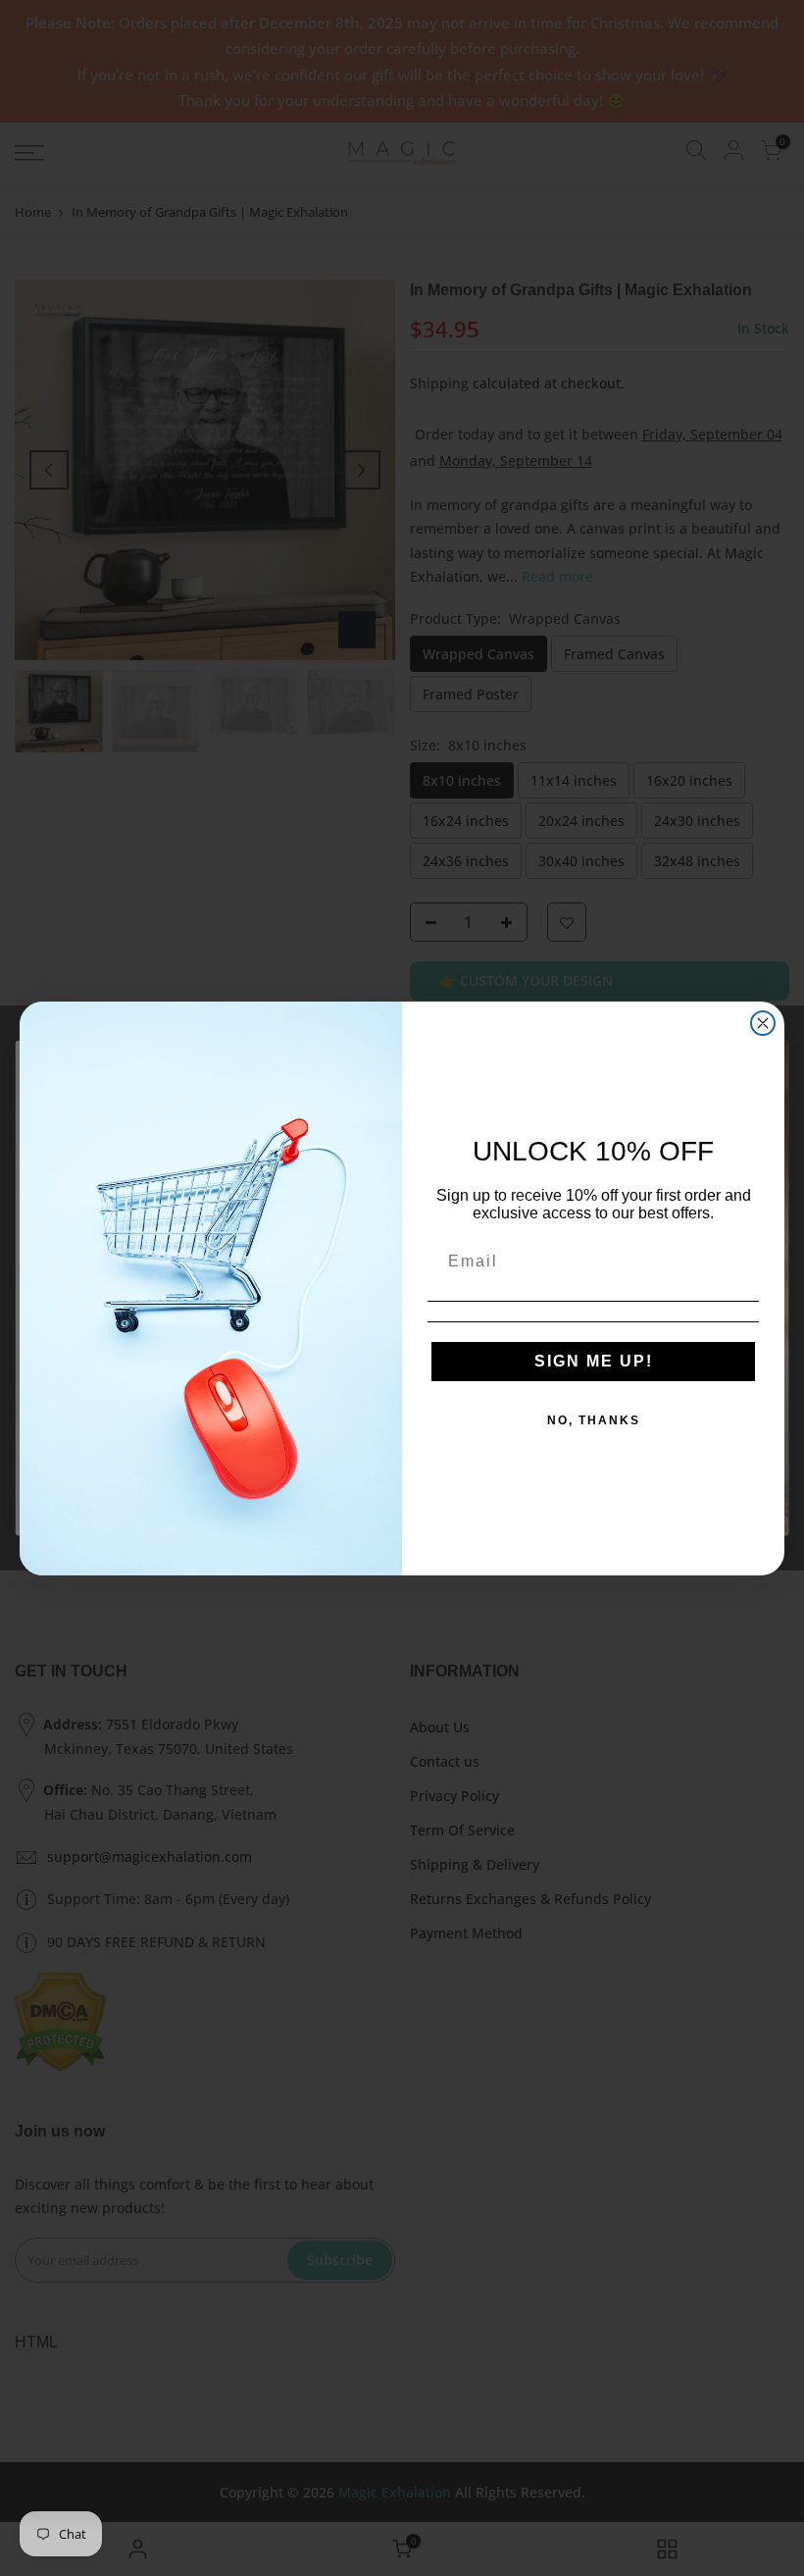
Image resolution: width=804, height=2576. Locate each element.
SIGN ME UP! (594, 1361)
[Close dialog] (763, 1023)
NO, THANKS (594, 1420)
